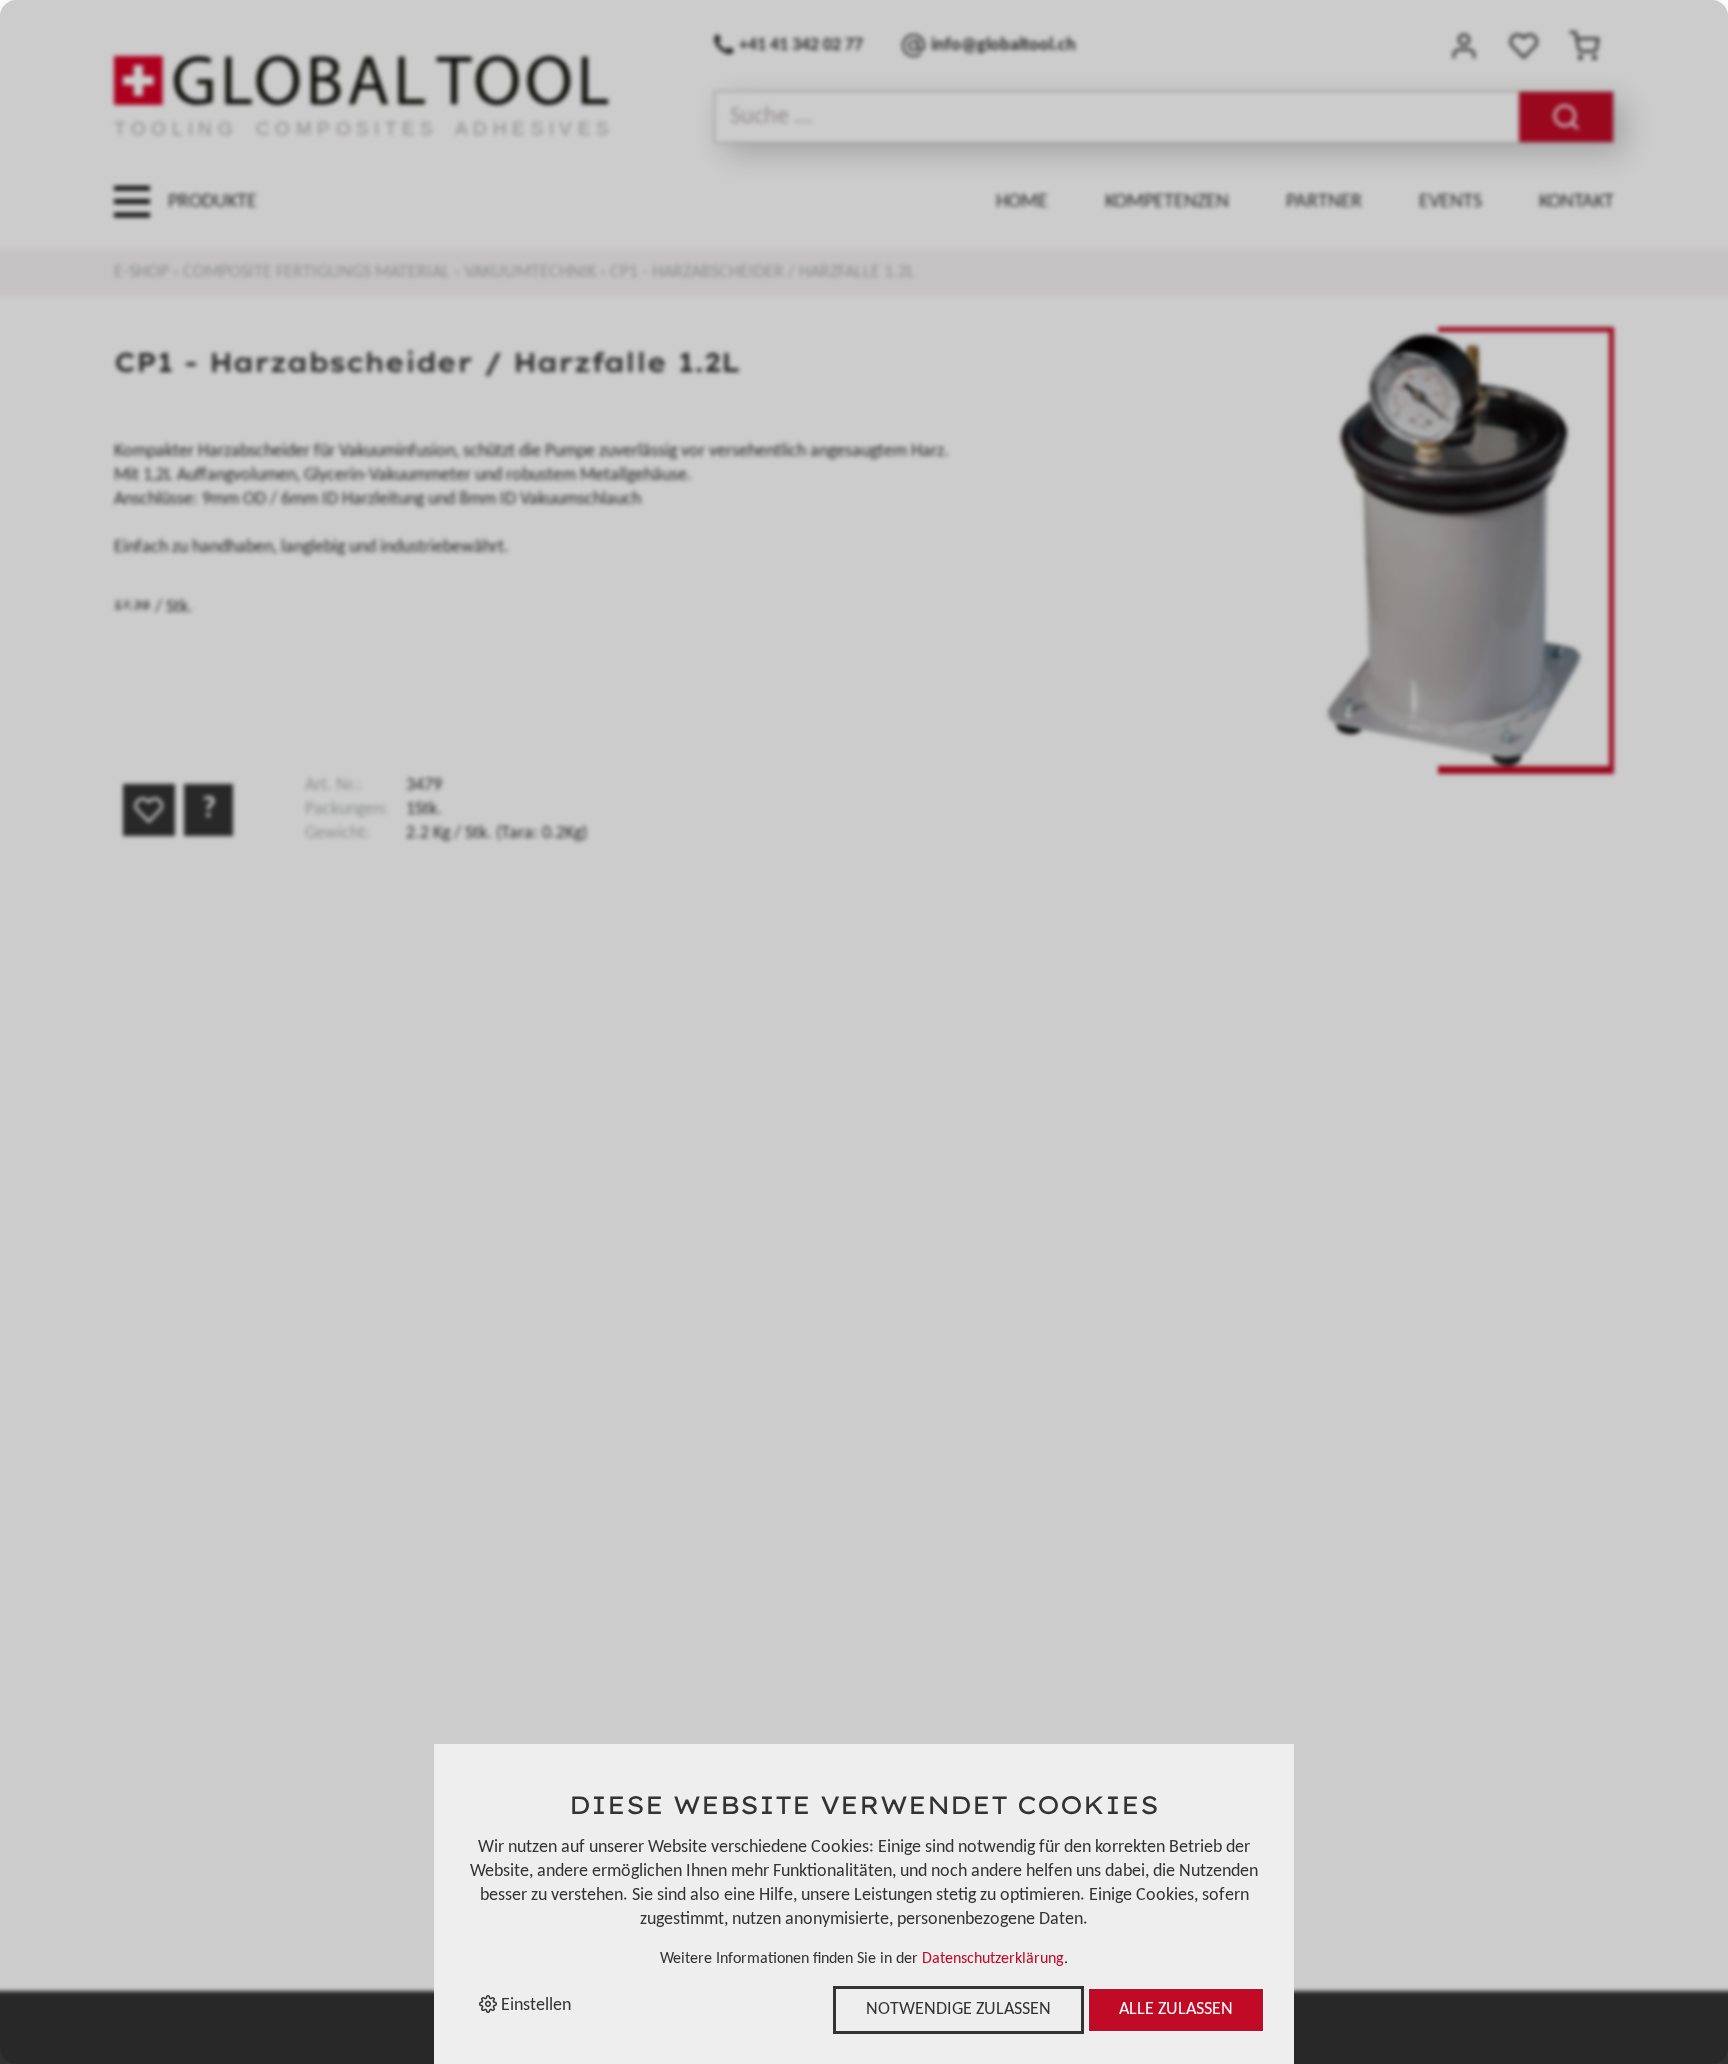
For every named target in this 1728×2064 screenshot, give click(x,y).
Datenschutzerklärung (993, 1959)
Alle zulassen (1176, 2009)
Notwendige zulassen (958, 2009)
